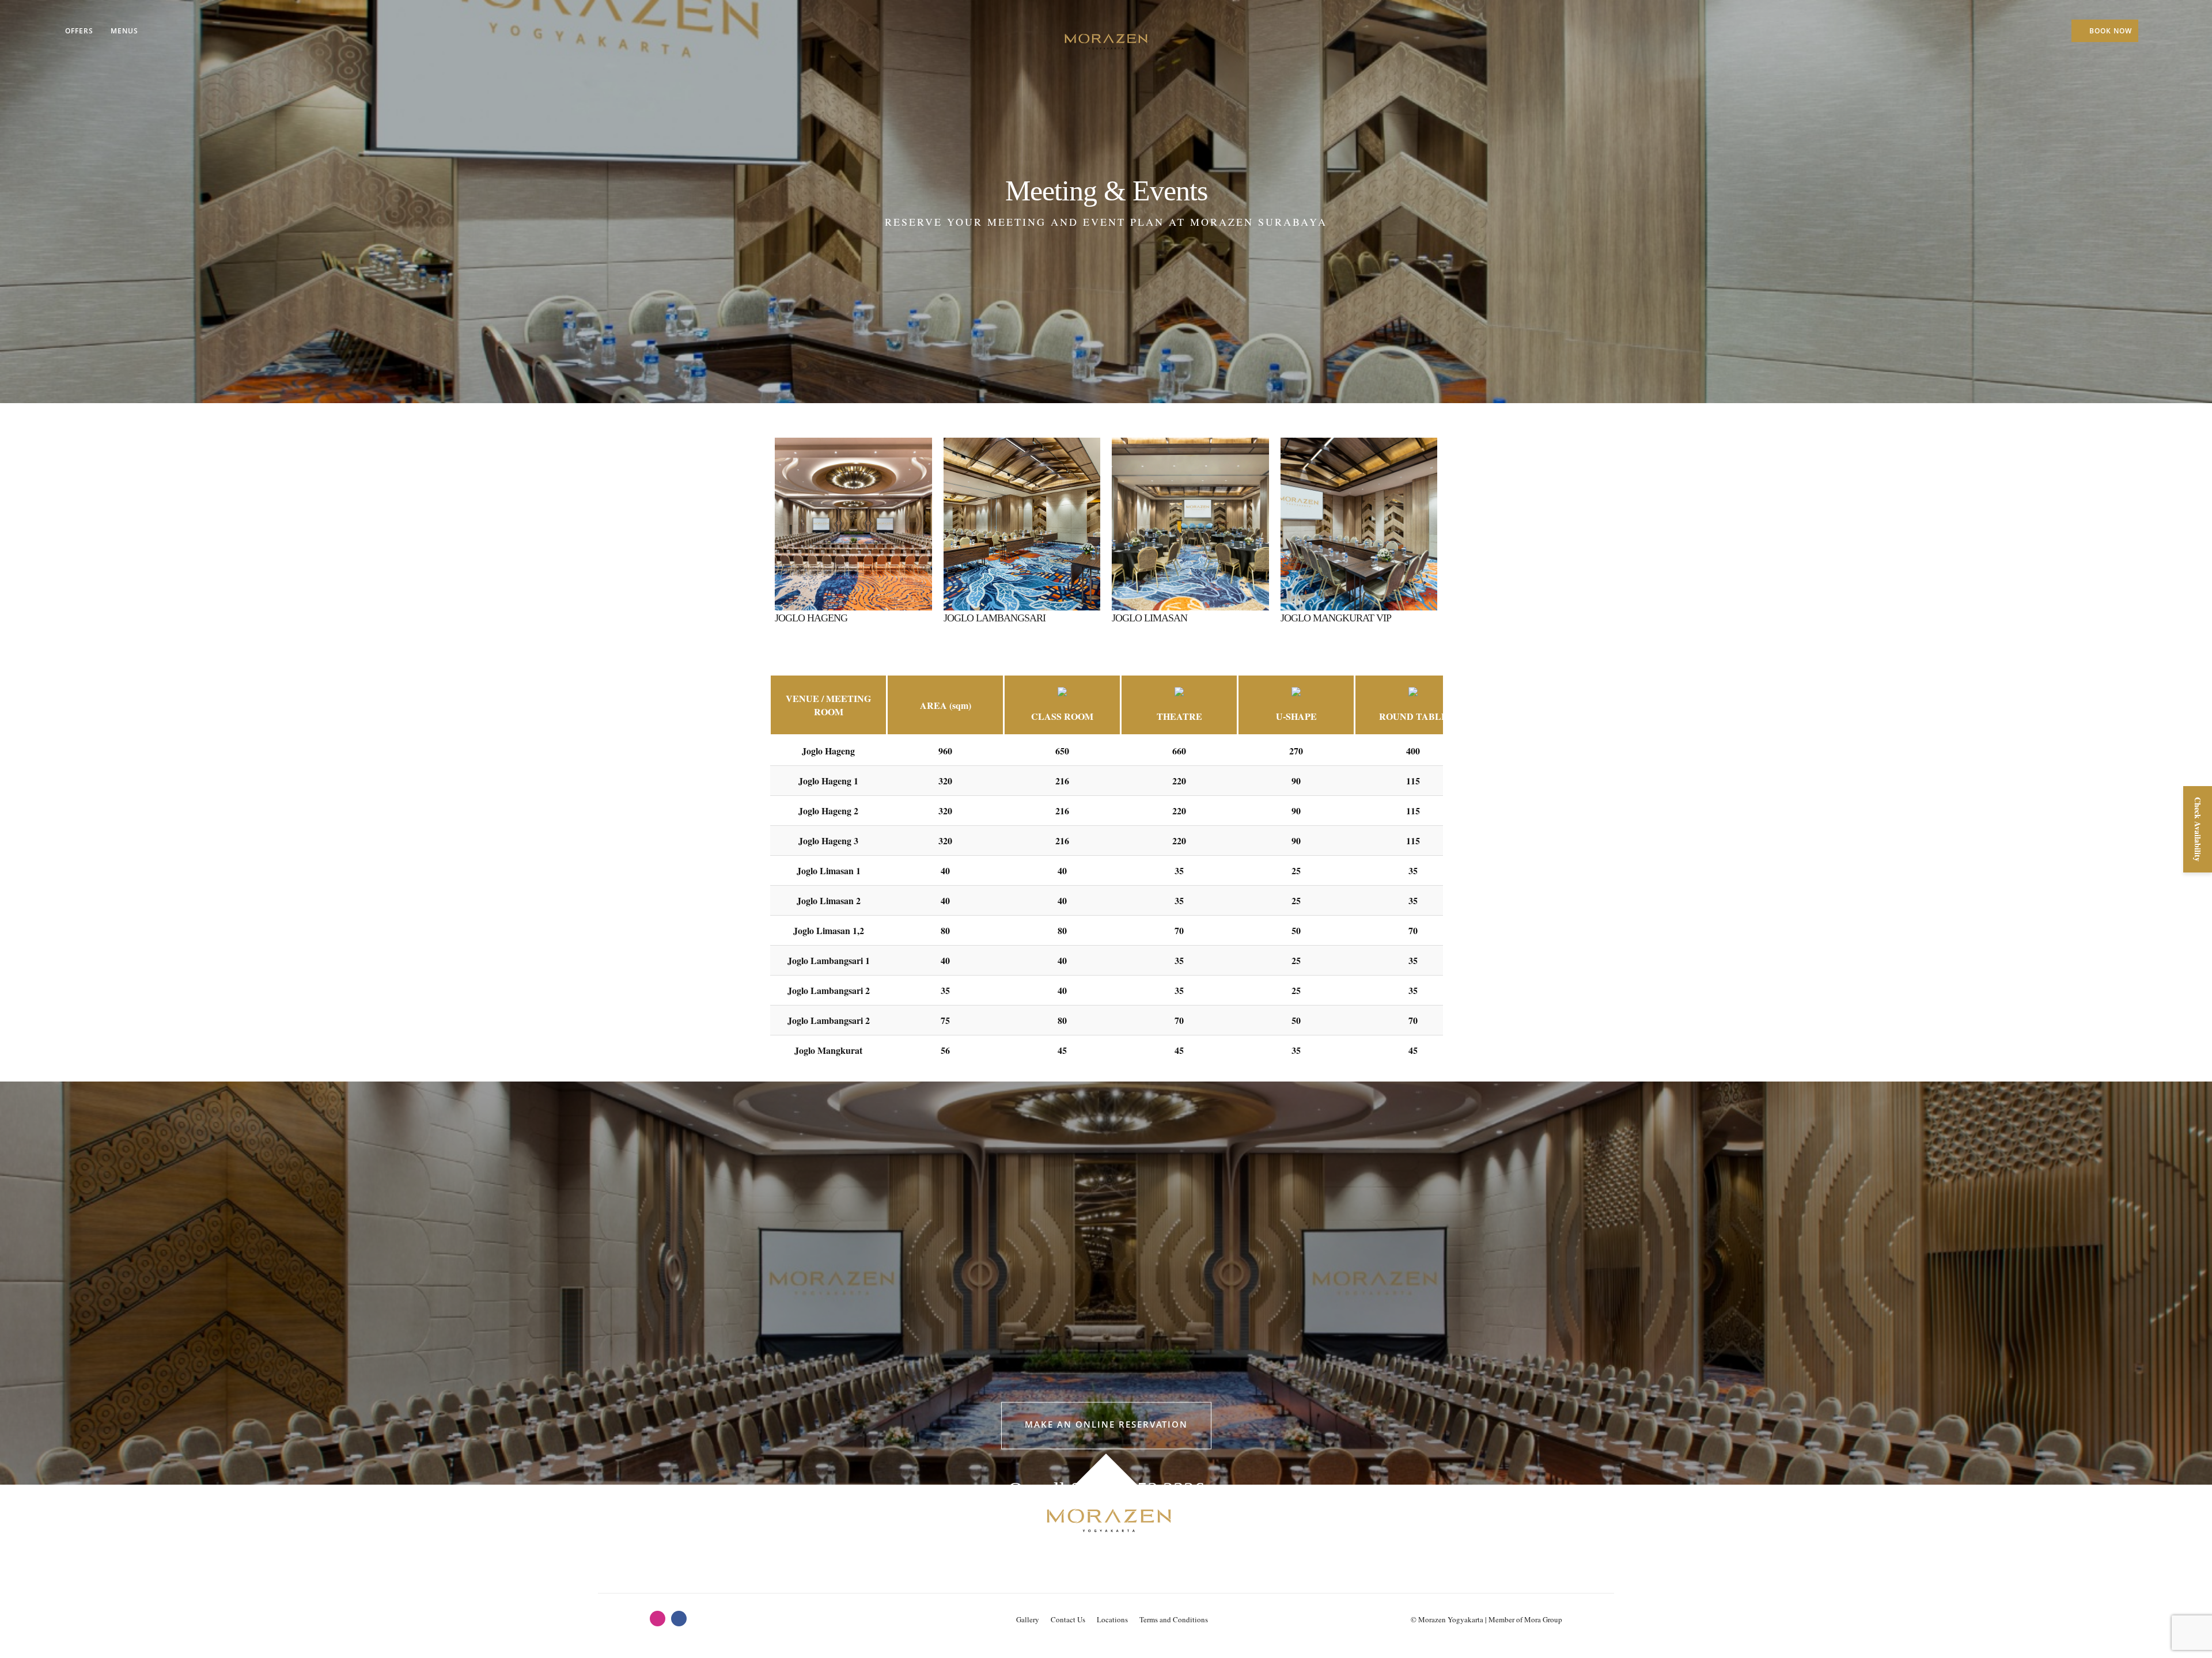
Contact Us (1068, 1619)
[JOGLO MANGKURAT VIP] (1359, 517)
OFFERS (79, 31)
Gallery (1028, 1619)
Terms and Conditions (1174, 1619)
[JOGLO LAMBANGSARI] (1022, 517)
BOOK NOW (2111, 31)
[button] (1106, 1425)
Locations (1112, 1619)
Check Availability (2198, 829)
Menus (124, 31)
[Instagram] (658, 1619)
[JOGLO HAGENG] (853, 517)
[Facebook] (679, 1619)
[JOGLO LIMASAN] (1190, 517)
